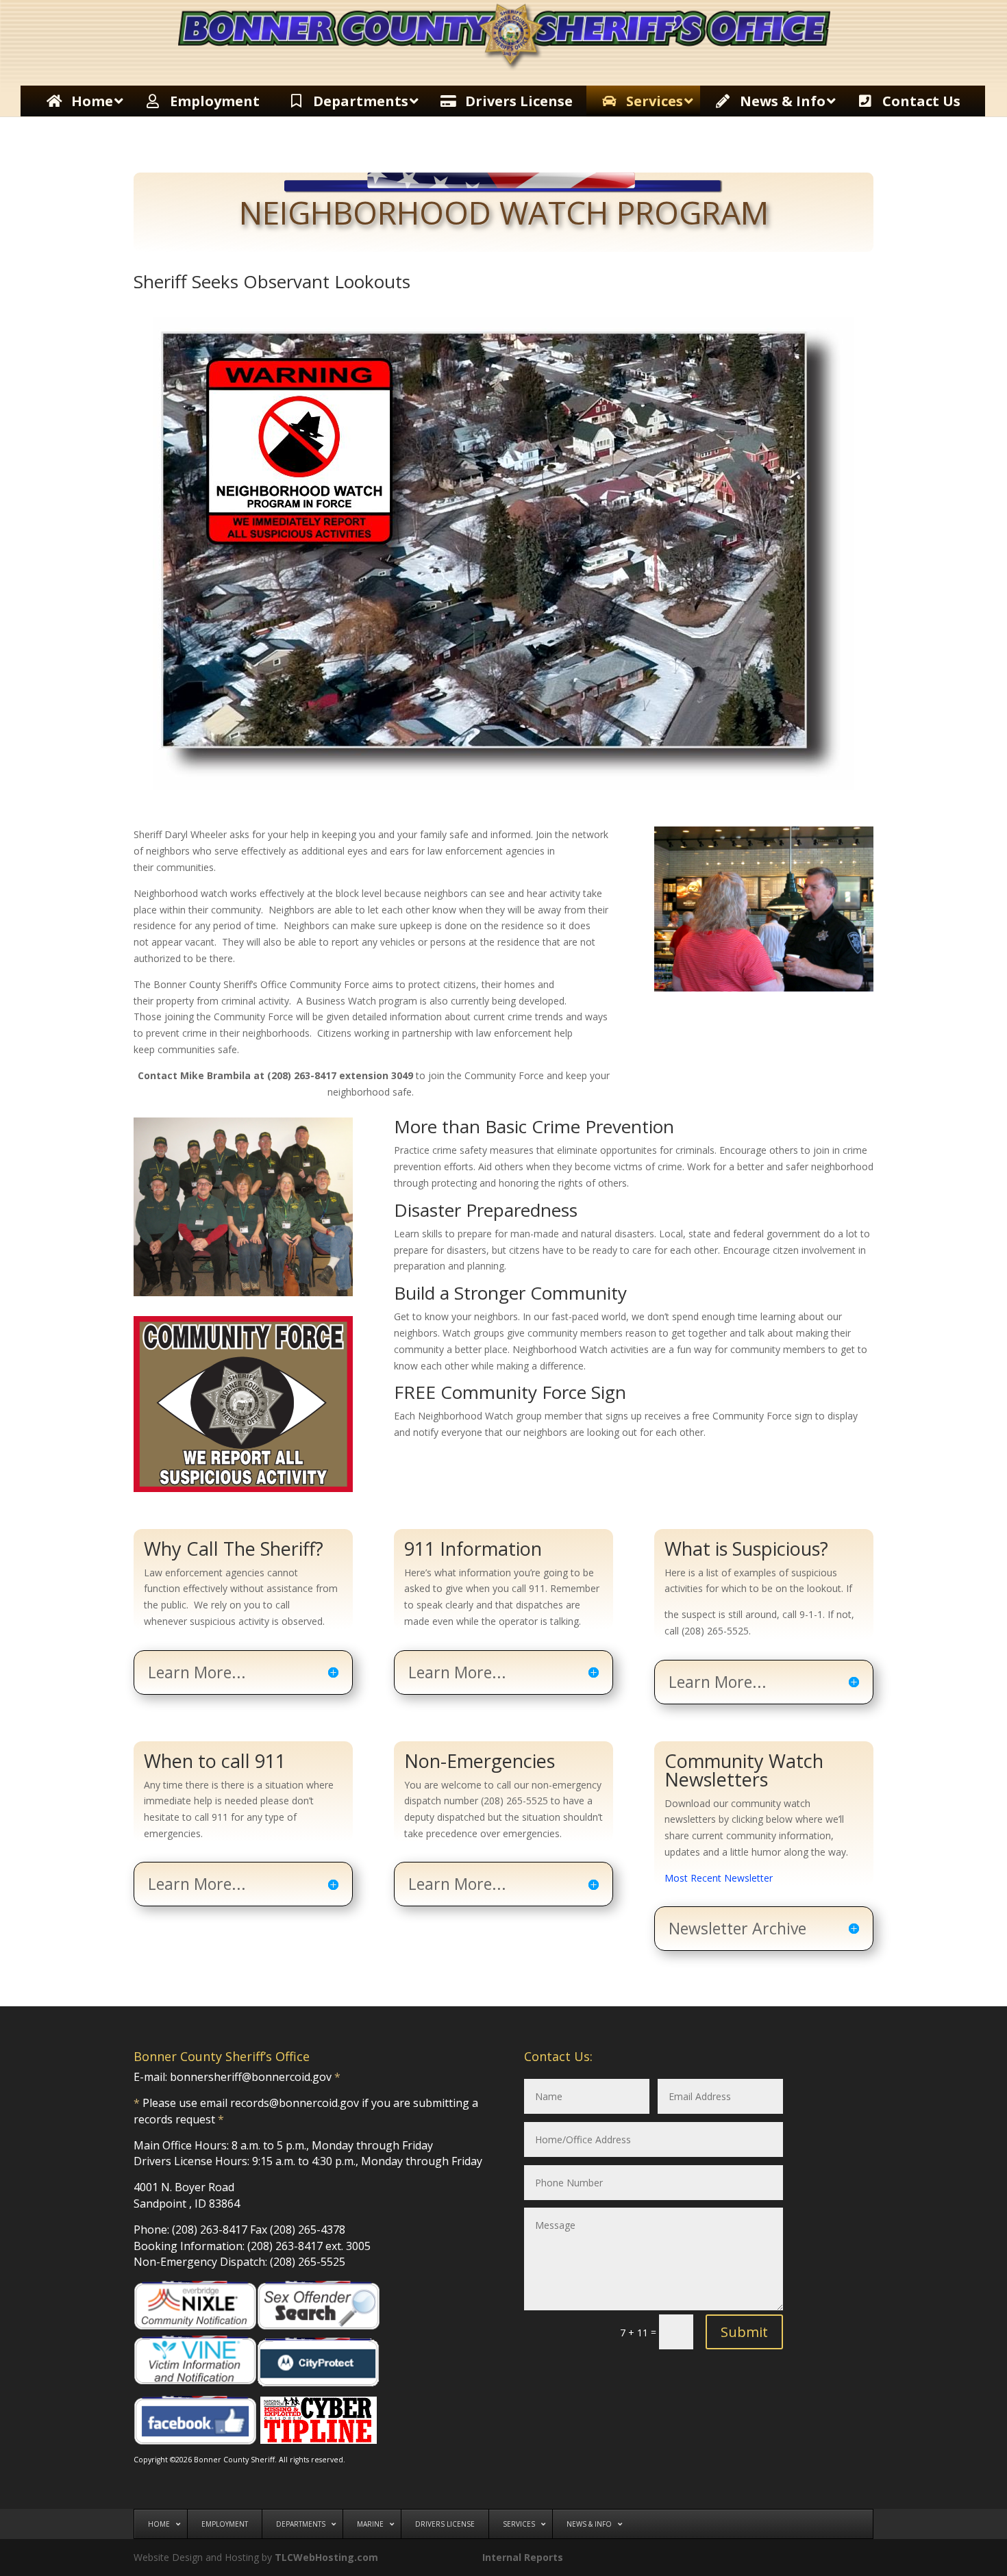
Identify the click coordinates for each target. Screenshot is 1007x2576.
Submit (744, 2332)
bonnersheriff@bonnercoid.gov (251, 2077)
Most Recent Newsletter (719, 1878)
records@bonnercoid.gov (295, 2103)
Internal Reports (523, 2557)
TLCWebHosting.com (326, 2557)
